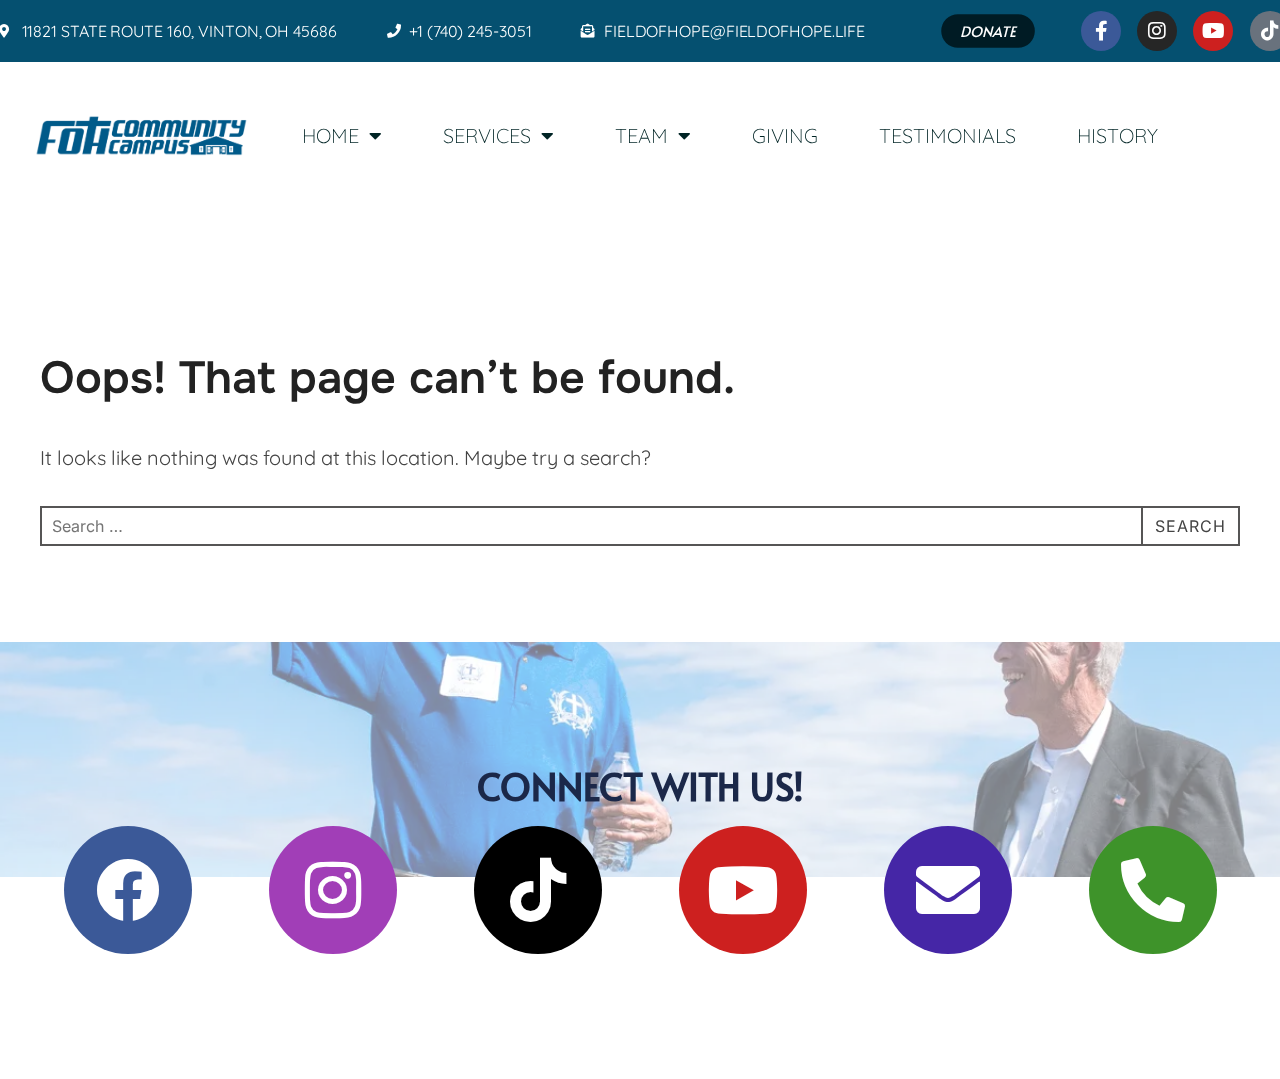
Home (330, 135)
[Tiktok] (538, 890)
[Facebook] (128, 890)
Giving (785, 135)
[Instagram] (1158, 31)
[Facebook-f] (1101, 31)
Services (487, 135)
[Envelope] (948, 890)
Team (641, 135)
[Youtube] (1214, 31)
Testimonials (947, 135)
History (1117, 135)
